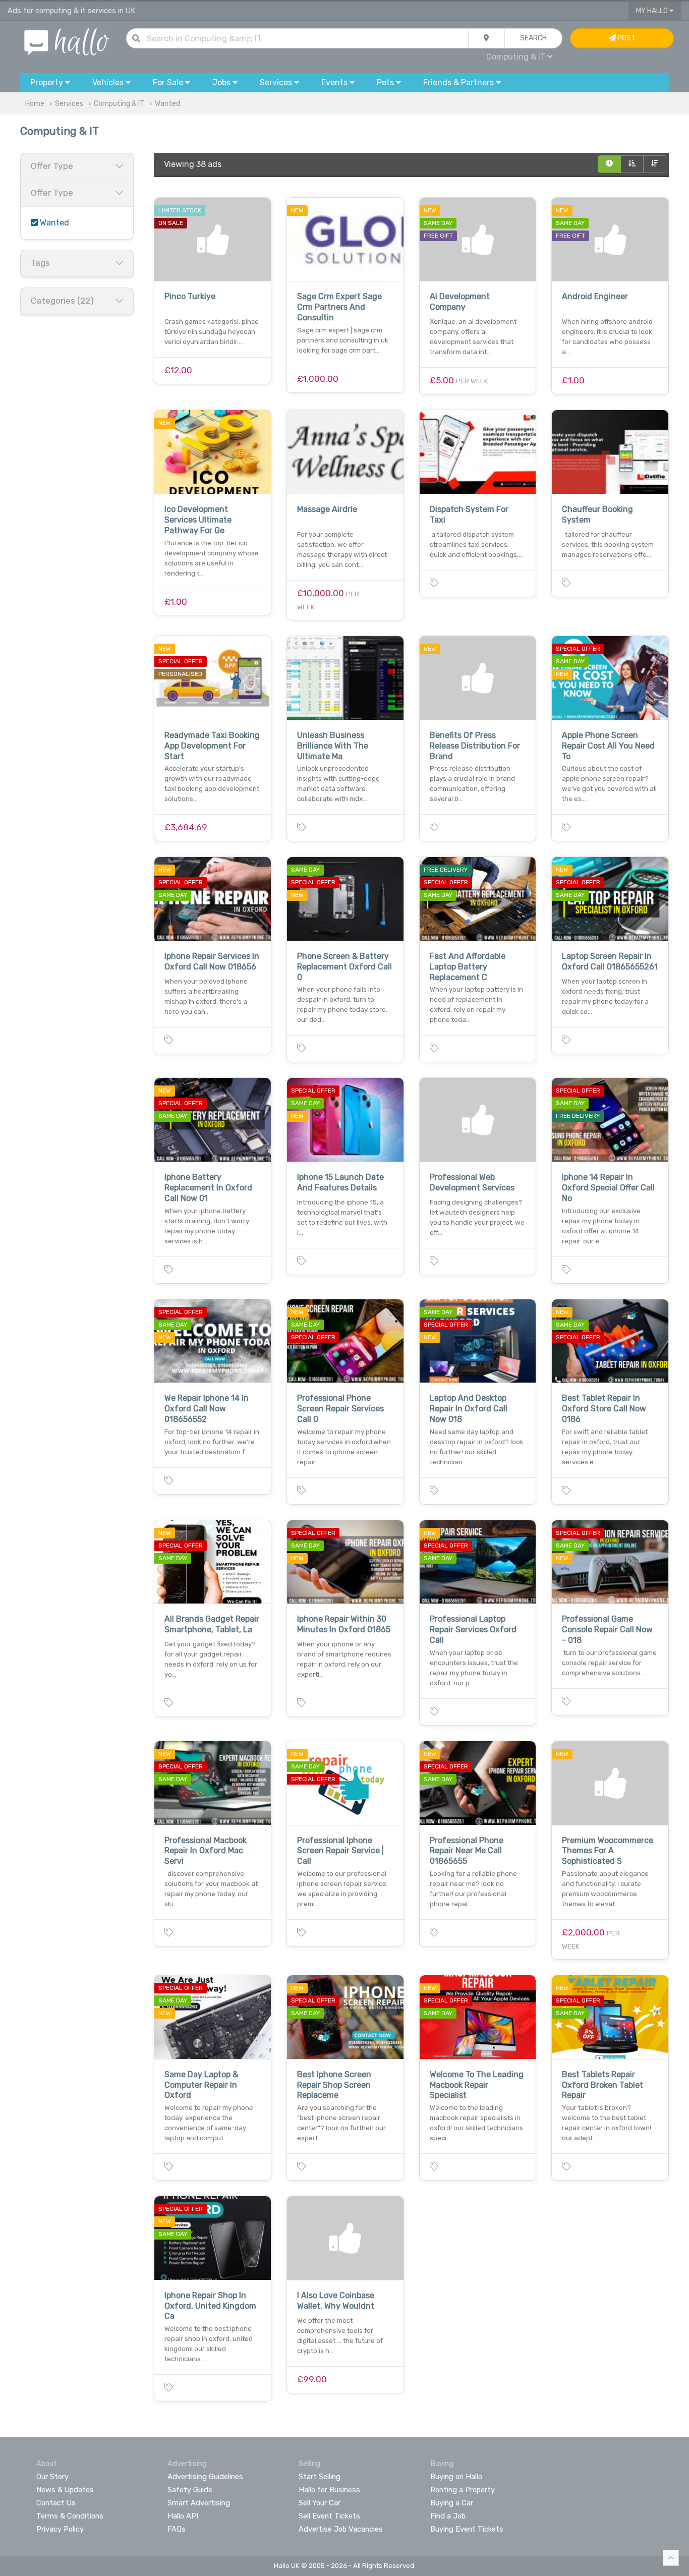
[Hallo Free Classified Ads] (67, 41)
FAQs (177, 2529)
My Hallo (653, 11)
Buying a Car (452, 2503)
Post (626, 38)
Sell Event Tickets (329, 2516)
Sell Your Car (320, 2503)
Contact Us (56, 2503)
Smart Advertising (199, 2503)
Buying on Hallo (456, 2477)
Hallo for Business (329, 2490)
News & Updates (65, 2490)
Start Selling (320, 2477)
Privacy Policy (60, 2529)
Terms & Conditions (70, 2516)
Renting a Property (463, 2490)
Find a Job (448, 2516)
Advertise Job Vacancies (341, 2529)
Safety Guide (190, 2490)
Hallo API (183, 2516)
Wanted (167, 104)
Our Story (52, 2477)
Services (69, 104)
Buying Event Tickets (467, 2529)
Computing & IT (119, 104)
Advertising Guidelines (205, 2477)
